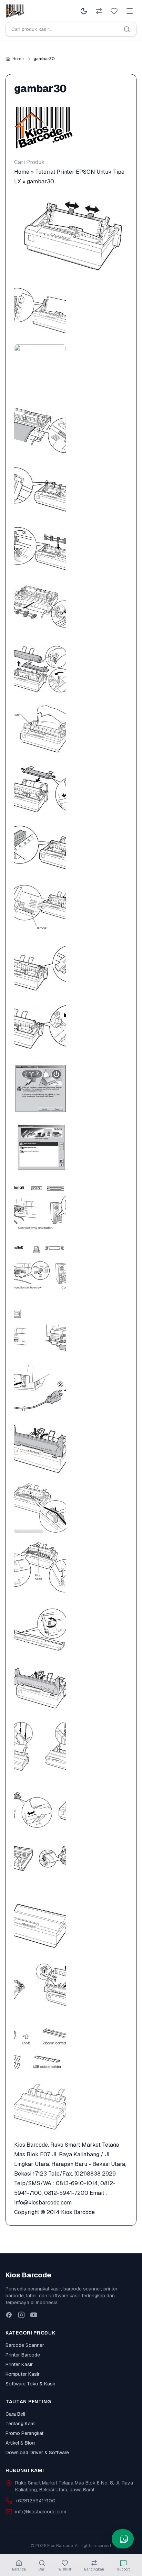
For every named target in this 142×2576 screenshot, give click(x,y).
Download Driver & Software (37, 2452)
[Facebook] (9, 2315)
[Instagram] (21, 2315)
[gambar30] (71, 235)
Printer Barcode (23, 2355)
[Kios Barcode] (71, 128)
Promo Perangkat (24, 2433)
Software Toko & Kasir (31, 2384)
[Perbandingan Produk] (99, 11)
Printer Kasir (19, 2364)
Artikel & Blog (20, 2443)
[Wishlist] (114, 11)
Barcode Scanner (25, 2345)
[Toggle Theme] (84, 11)
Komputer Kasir (23, 2374)
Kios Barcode (78, 2212)
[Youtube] (34, 2315)
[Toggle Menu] (130, 11)
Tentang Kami (21, 2424)
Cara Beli (15, 2414)
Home (18, 59)
